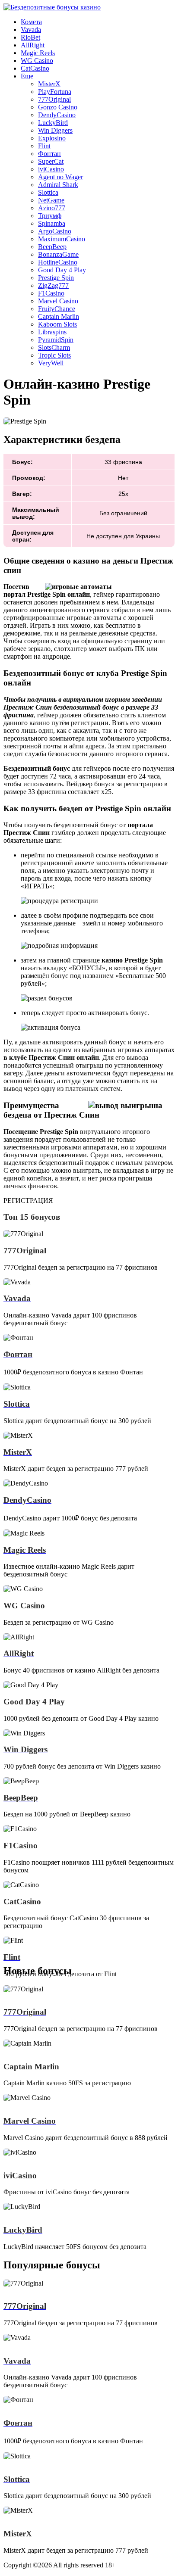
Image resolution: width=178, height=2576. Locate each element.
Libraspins (52, 332)
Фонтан (49, 154)
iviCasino (51, 169)
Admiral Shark (58, 185)
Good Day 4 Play (62, 270)
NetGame (51, 200)
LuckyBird (53, 123)
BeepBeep (52, 247)
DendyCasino (57, 115)
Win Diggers (55, 130)
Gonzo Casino (58, 107)
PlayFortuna (55, 92)
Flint (44, 146)
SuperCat (51, 161)
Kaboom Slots (57, 324)
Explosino (52, 138)
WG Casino (37, 61)
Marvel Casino (58, 301)
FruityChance (57, 309)
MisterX (49, 84)
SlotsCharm (54, 347)
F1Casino (51, 293)
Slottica (48, 192)
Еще (27, 76)
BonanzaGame (58, 254)
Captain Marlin (59, 316)
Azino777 (52, 208)
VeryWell (51, 363)
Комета (31, 22)
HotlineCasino (58, 262)
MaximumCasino (62, 239)
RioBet (30, 37)
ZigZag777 (53, 285)
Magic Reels (38, 53)
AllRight (33, 45)
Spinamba (52, 223)
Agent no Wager (60, 177)
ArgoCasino (55, 231)
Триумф (50, 216)
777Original (54, 99)
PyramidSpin (56, 340)
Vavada (31, 30)
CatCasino (35, 68)
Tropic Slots (54, 355)
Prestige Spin (56, 278)
